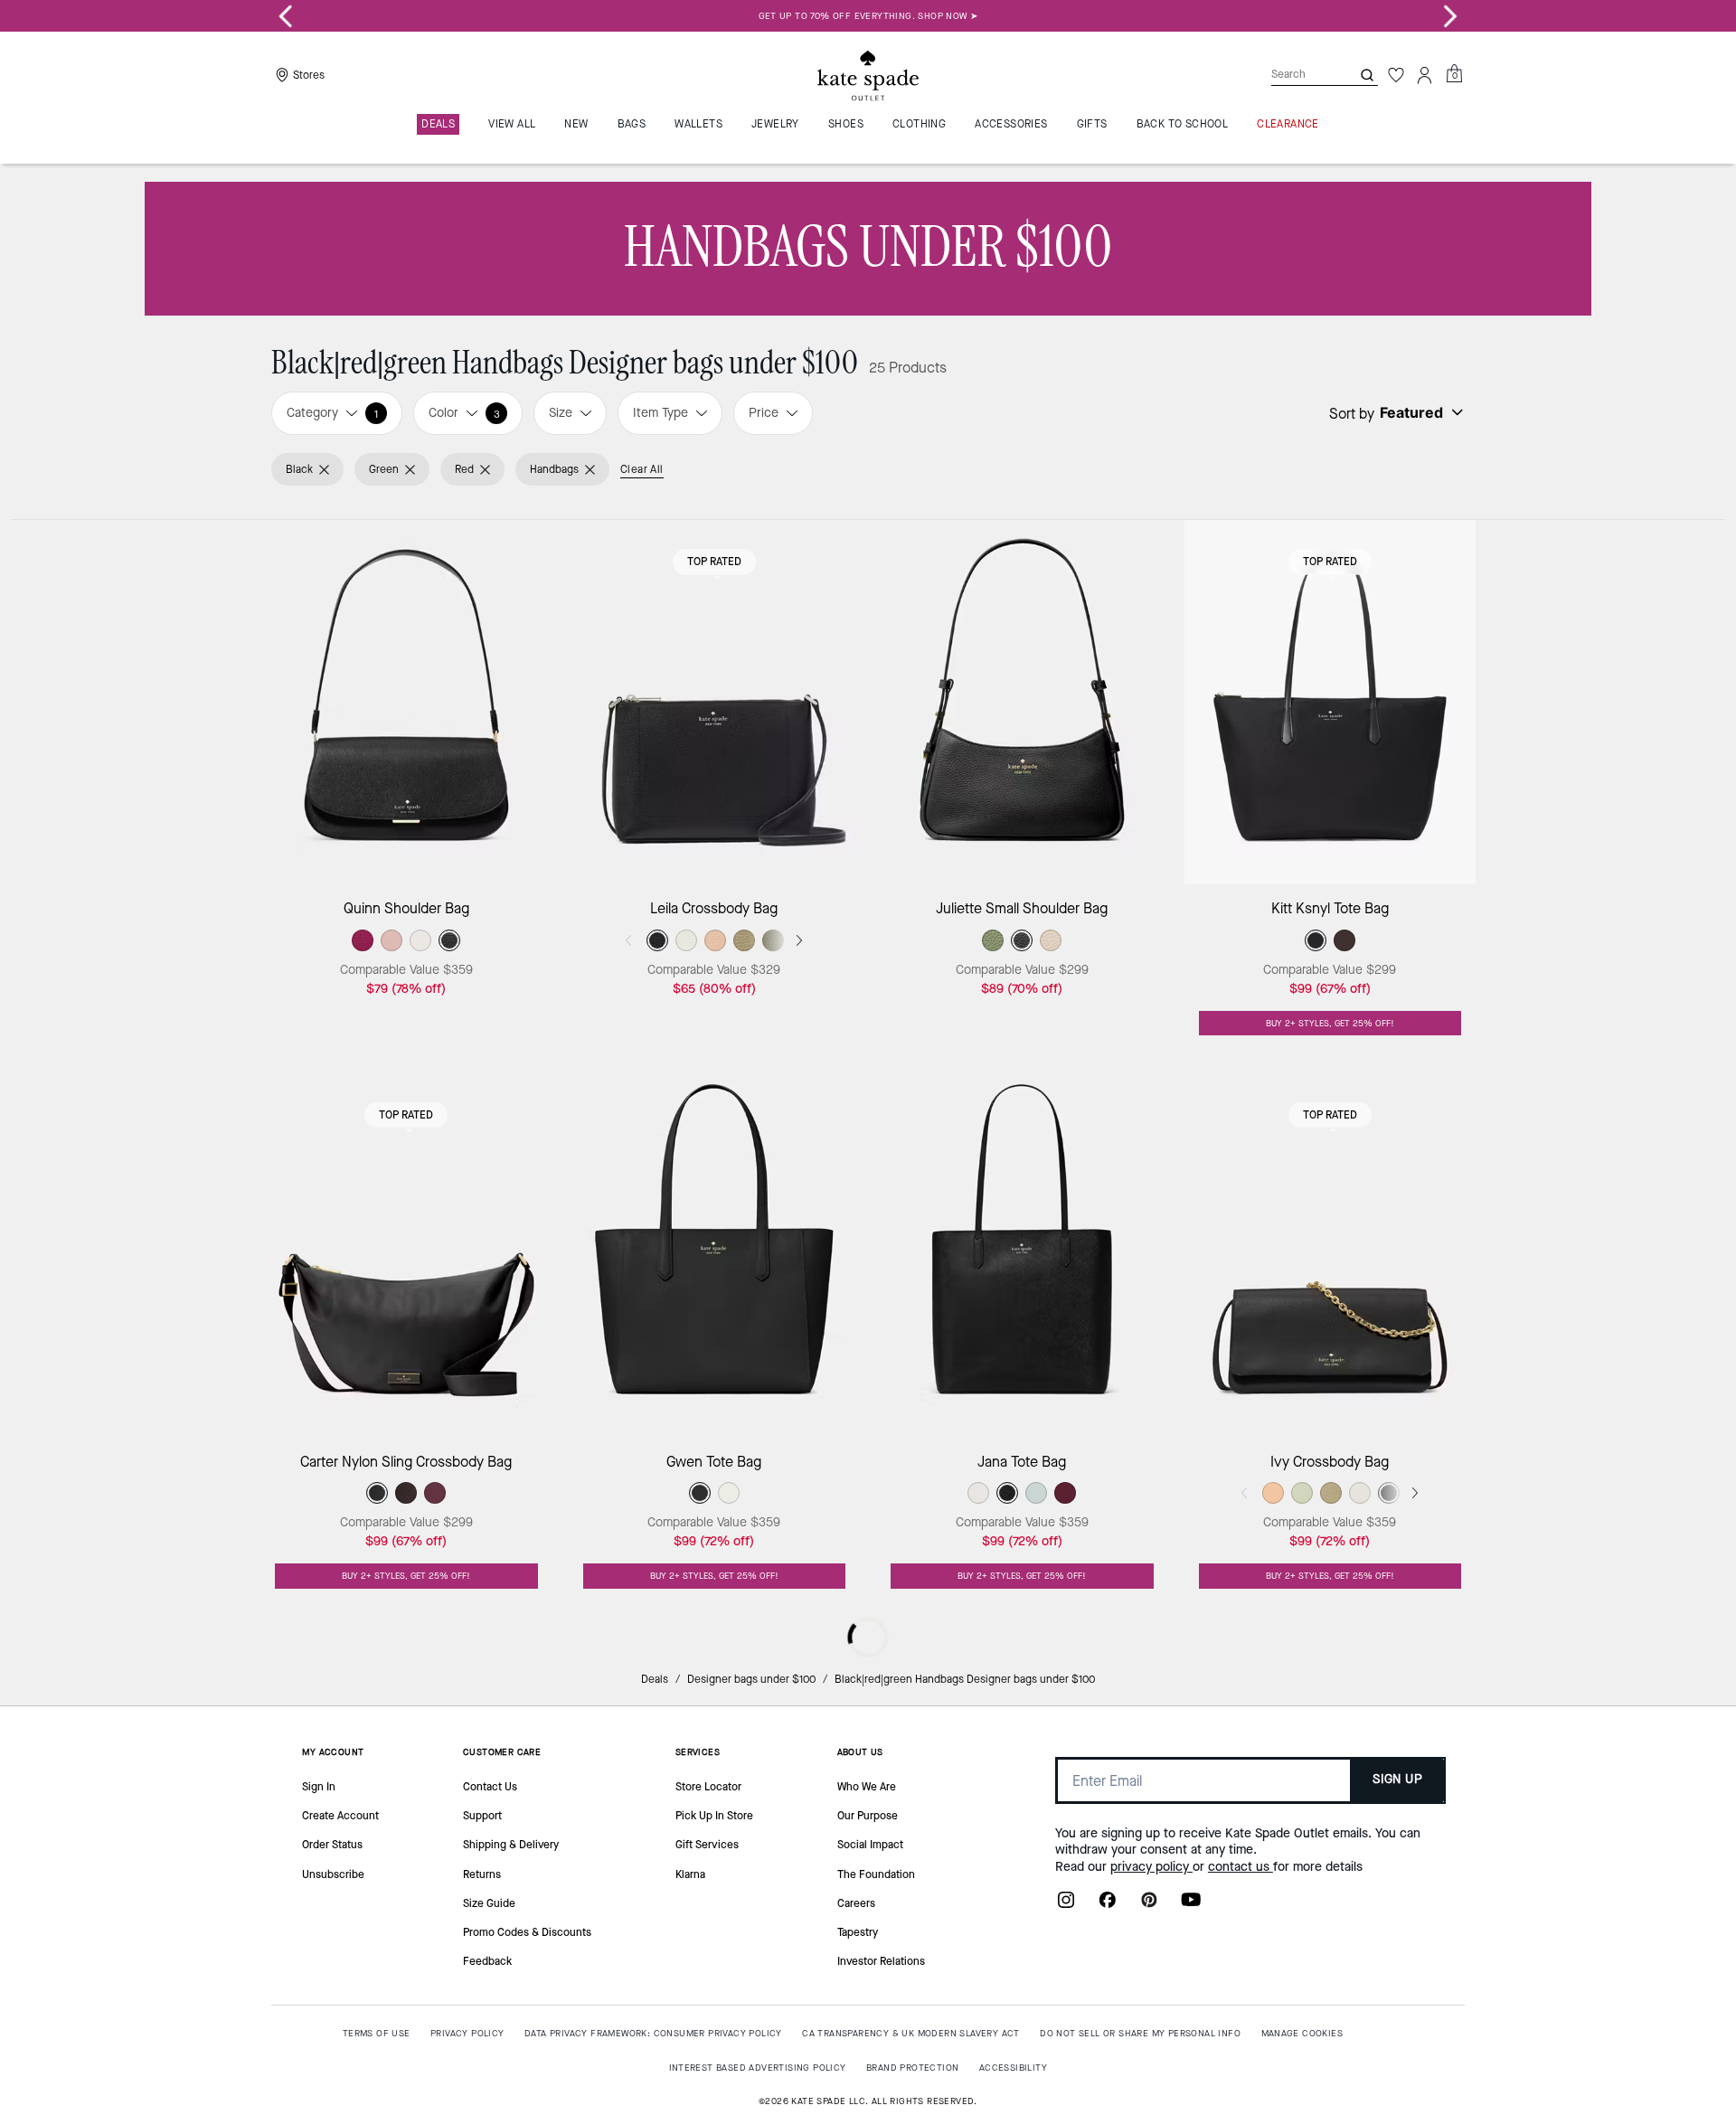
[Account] (1425, 75)
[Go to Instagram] (1066, 1905)
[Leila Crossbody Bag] (715, 702)
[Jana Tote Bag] (1022, 1256)
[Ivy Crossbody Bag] (1330, 1256)
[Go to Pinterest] (1149, 1905)
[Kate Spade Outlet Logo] (868, 75)
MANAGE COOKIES (1302, 2033)
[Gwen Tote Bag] (715, 1256)
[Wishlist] (1396, 75)
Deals (655, 1679)
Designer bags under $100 (751, 1679)
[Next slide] (1450, 16)
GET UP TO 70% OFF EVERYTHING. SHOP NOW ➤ (868, 16)
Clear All (642, 469)
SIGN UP (1397, 1779)
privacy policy (1151, 1867)
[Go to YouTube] (1191, 1905)
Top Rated (714, 562)
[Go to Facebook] (1108, 1905)
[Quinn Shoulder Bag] (406, 702)
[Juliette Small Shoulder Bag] (1022, 702)
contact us (1241, 1867)
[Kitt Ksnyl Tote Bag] (1330, 702)
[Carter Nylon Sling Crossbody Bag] (406, 1256)
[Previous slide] (286, 16)
